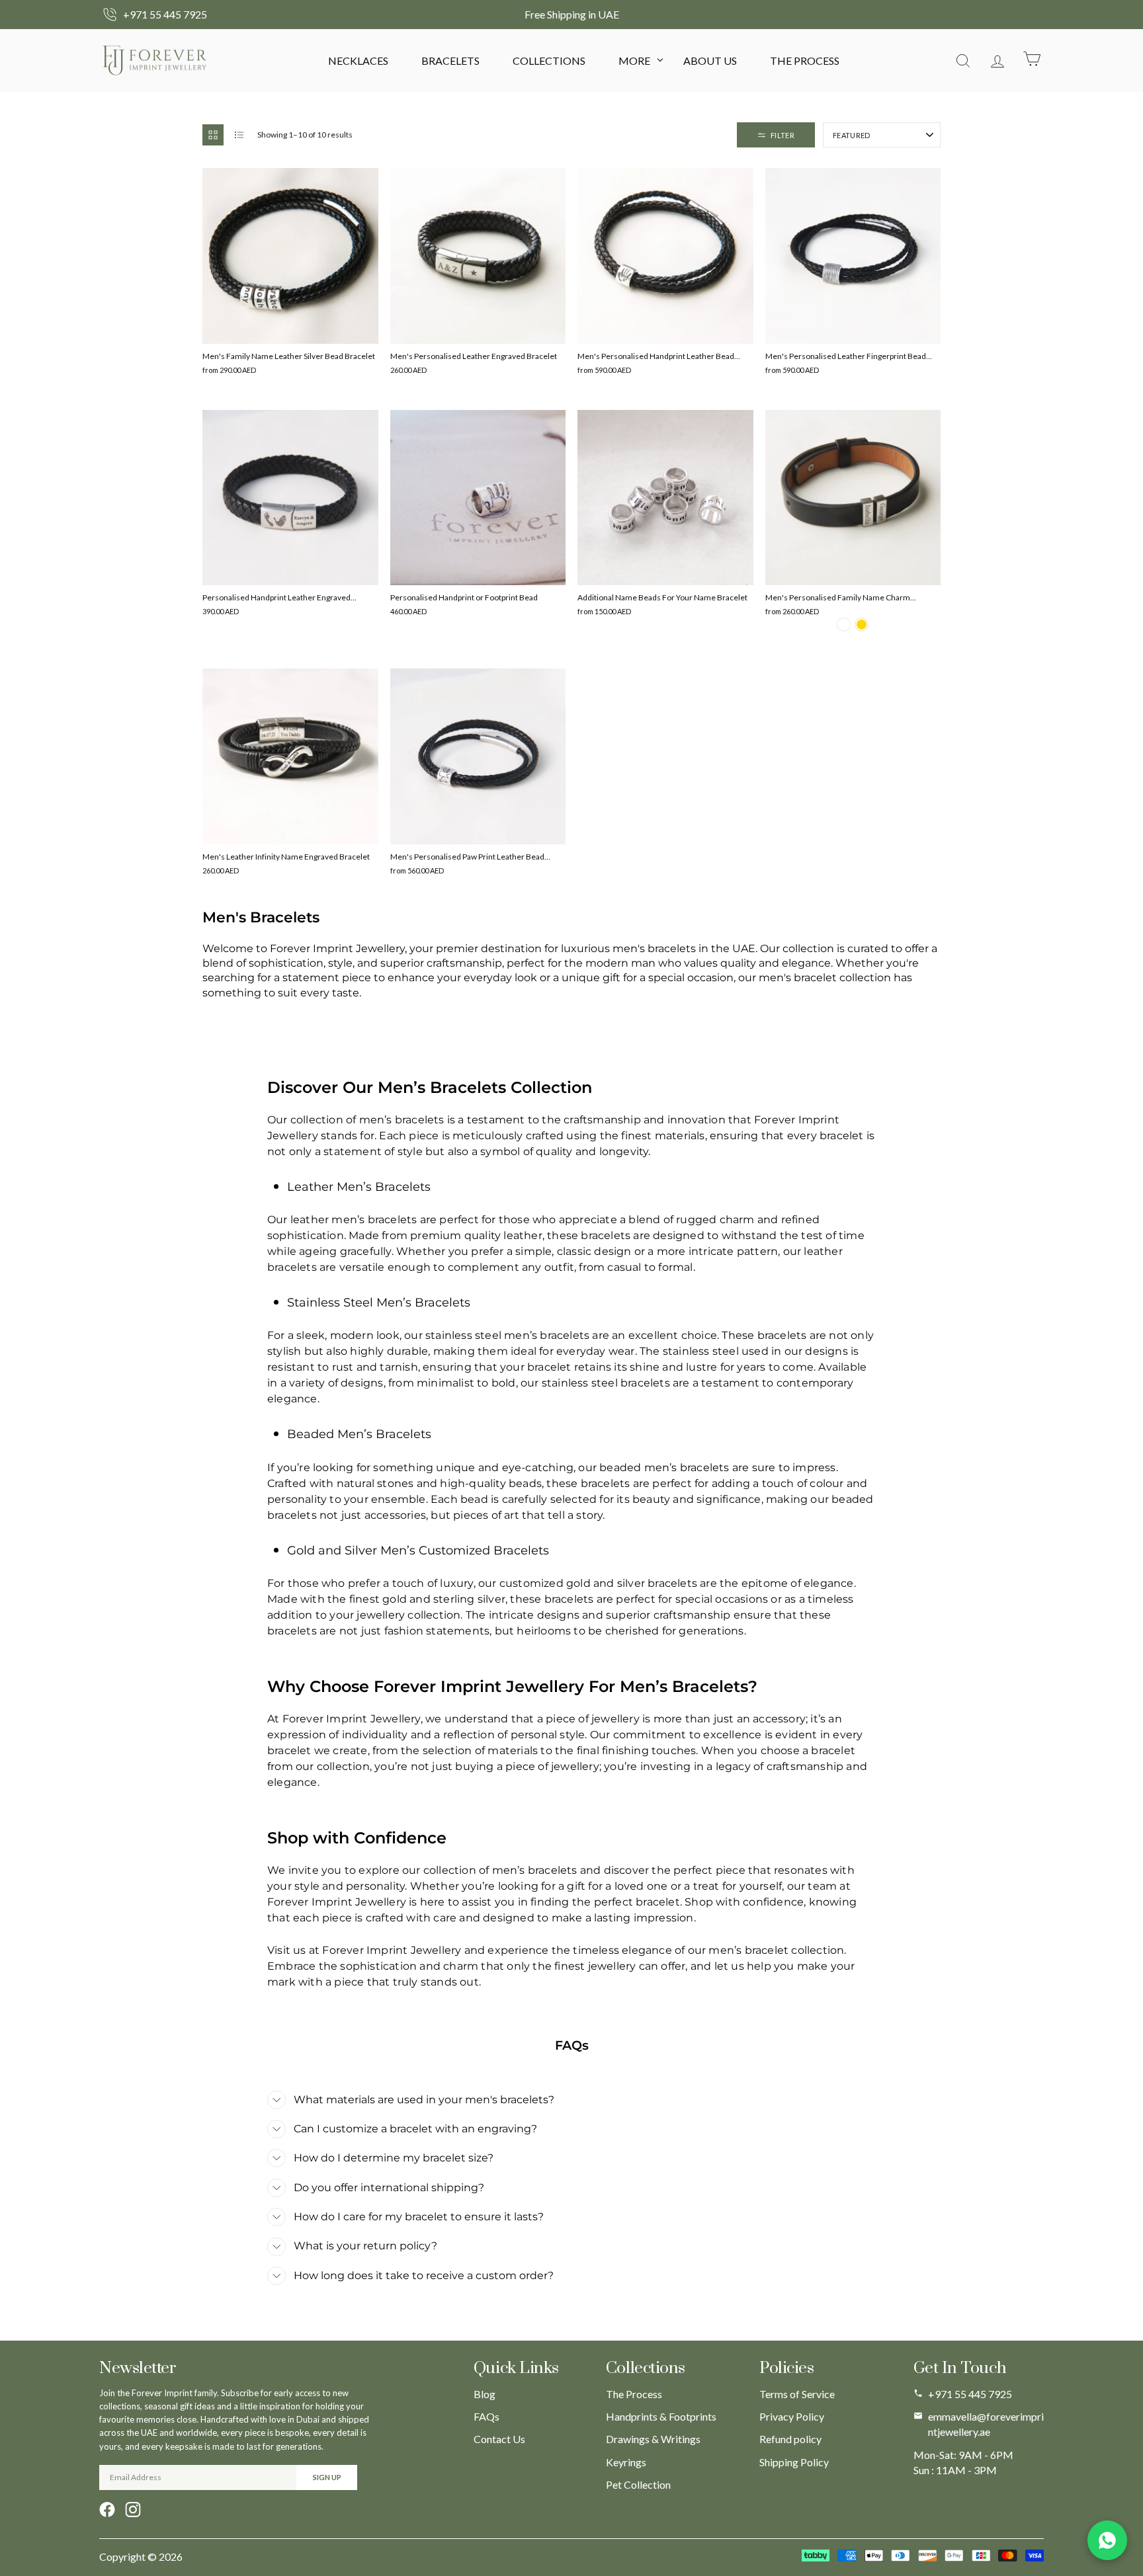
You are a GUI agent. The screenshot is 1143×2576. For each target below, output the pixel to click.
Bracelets (450, 60)
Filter (783, 135)
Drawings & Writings (653, 2439)
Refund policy (790, 2439)
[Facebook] (107, 2510)
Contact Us (499, 2439)
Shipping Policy (794, 2462)
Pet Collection (638, 2484)
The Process (805, 60)
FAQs (487, 2416)
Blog (485, 2394)
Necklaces (358, 60)
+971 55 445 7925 (970, 2394)
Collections (549, 60)
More (634, 60)
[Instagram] (133, 2510)
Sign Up (327, 2477)
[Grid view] (213, 135)
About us (710, 60)
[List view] (239, 135)
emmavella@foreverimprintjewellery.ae (986, 2424)
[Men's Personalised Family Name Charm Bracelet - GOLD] (862, 624)
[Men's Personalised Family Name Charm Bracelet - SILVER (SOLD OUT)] (844, 624)
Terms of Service (797, 2394)
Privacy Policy (792, 2416)
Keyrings (626, 2462)
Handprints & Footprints (661, 2416)
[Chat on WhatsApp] (1107, 2540)
